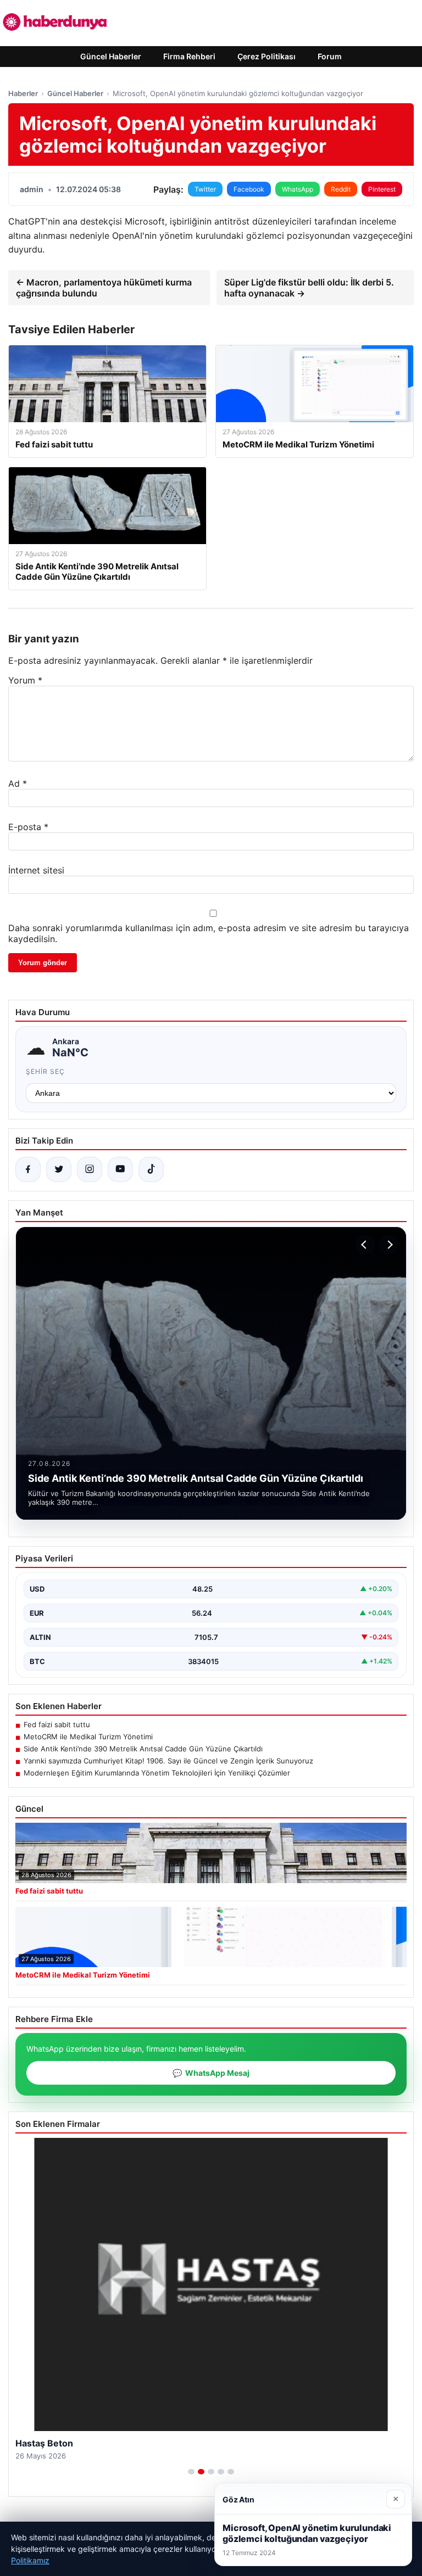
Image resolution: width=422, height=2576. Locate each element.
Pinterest (382, 189)
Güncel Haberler (111, 56)
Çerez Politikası (266, 56)
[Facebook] (28, 1169)
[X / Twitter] (59, 1169)
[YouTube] (120, 1169)
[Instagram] (90, 1169)
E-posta (28, 827)
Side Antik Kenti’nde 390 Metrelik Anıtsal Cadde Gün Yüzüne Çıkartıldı (143, 1749)
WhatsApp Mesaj (211, 2073)
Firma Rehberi (189, 56)
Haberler (23, 93)
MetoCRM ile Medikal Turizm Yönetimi (88, 1737)
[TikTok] (151, 1169)
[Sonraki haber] (388, 1245)
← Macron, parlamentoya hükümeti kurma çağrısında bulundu (104, 288)
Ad (18, 783)
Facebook (249, 189)
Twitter (205, 189)
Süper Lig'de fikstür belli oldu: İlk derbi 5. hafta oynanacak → (309, 288)
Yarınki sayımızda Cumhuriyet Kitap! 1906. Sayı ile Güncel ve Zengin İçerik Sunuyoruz (168, 1761)
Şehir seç (45, 1071)
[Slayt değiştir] (191, 2472)
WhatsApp (298, 189)
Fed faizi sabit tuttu (57, 1724)
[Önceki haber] (365, 1245)
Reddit (341, 189)
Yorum (25, 680)
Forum (330, 56)
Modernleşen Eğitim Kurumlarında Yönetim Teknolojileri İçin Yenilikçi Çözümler (157, 1773)
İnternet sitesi (36, 870)
